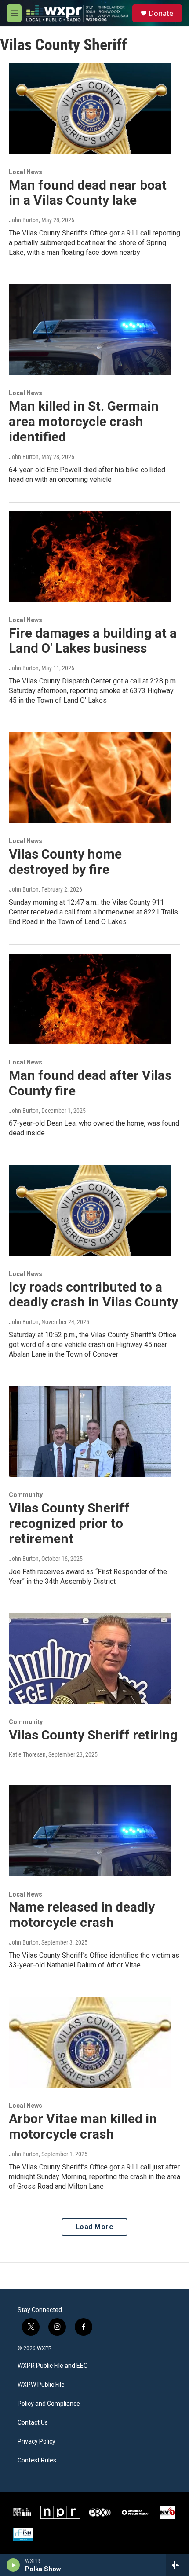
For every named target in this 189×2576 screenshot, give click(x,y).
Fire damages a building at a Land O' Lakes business (93, 641)
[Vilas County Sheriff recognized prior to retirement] (90, 1431)
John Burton (24, 220)
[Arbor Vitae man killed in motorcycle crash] (90, 2042)
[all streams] (177, 2565)
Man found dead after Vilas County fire (90, 1083)
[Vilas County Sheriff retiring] (90, 1659)
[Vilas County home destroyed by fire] (90, 778)
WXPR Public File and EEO (53, 2366)
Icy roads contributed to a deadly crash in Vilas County (93, 1295)
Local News (25, 172)
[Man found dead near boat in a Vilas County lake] (90, 108)
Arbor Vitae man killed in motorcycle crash (83, 2126)
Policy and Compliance (49, 2404)
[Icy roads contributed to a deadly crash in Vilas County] (90, 1210)
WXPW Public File (41, 2385)
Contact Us (33, 2423)
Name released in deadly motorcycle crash (82, 1915)
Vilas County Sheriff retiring (93, 1735)
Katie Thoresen (27, 1754)
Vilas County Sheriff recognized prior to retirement (69, 1523)
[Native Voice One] (167, 2512)
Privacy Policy (36, 2442)
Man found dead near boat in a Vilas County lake (88, 193)
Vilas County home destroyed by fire (65, 862)
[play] (13, 2565)
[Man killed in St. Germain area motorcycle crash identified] (90, 330)
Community (26, 1495)
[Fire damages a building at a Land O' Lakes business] (90, 557)
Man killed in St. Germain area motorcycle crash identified (84, 421)
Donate (161, 13)
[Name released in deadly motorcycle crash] (90, 1831)
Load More (95, 2227)
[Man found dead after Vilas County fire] (90, 999)
